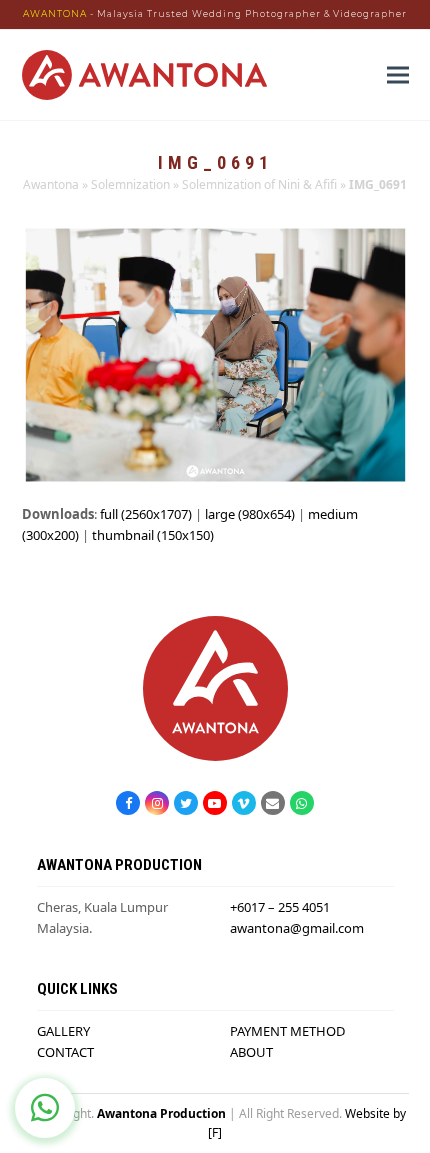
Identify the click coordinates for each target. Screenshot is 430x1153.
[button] (398, 74)
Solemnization (130, 184)
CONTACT (65, 1052)
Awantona (51, 184)
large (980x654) (250, 514)
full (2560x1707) (146, 514)
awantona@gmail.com (297, 928)
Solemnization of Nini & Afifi (259, 184)
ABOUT (251, 1052)
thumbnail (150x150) (153, 535)
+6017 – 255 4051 (280, 907)
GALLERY (63, 1031)
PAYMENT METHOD (287, 1031)
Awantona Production (161, 1113)
